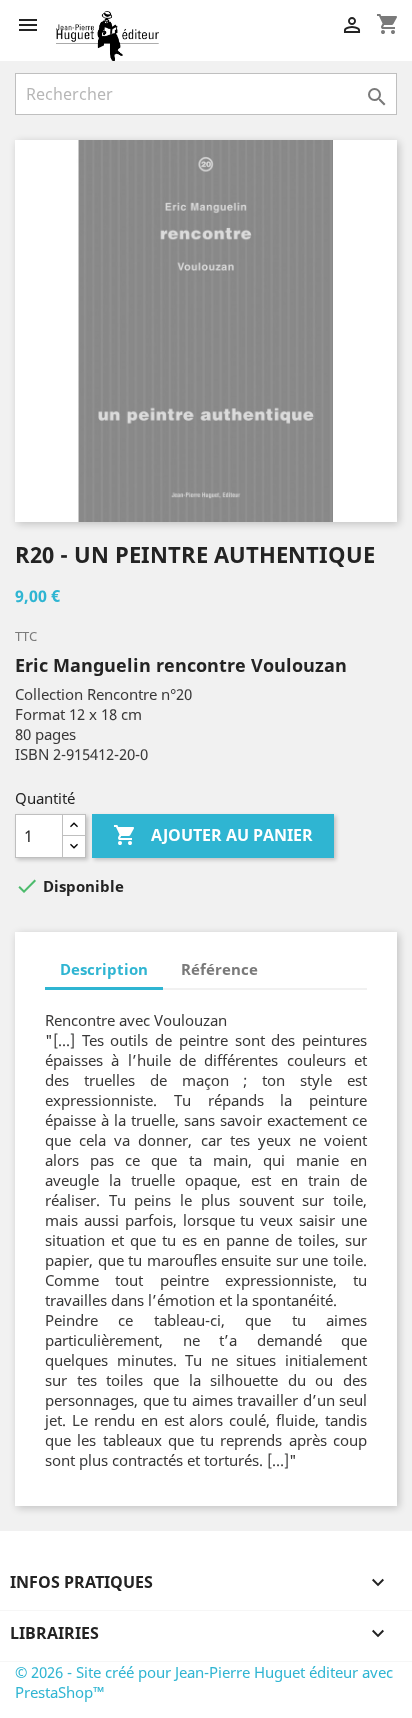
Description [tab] (104, 969)
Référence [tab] (219, 969)
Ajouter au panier (213, 835)
